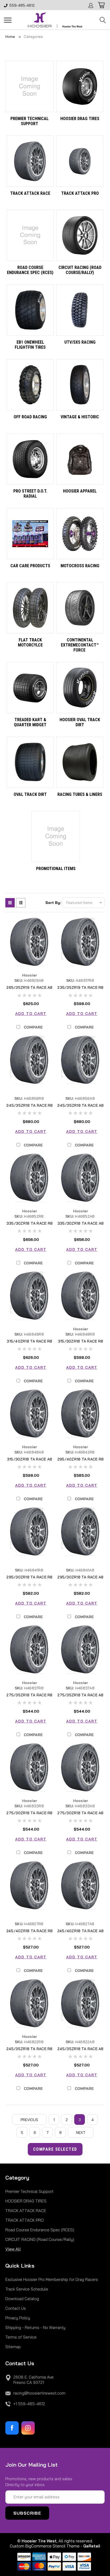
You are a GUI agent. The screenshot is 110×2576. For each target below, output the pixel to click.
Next (81, 2133)
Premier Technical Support (30, 2191)
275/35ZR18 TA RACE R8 (29, 1695)
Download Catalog (22, 2299)
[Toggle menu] (8, 20)
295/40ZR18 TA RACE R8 (80, 1459)
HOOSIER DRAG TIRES (26, 2201)
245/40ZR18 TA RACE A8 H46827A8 (80, 1933)
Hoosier (30, 975)
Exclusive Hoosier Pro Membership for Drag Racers (52, 2279)
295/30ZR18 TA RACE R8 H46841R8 (29, 1580)
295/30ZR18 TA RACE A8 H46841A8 (80, 1580)
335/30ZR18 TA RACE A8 (80, 1223)
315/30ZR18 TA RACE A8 (30, 1459)
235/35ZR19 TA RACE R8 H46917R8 (80, 990)
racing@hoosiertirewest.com (39, 2393)
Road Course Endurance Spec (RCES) (40, 2230)
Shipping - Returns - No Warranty (35, 2327)
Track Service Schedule (27, 2289)
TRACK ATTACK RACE (26, 2211)
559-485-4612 (22, 5)
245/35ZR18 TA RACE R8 (29, 2049)
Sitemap (13, 2347)
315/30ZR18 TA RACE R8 (80, 1341)
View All (13, 2249)
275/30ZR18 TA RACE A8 (80, 1813)
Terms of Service (21, 2337)
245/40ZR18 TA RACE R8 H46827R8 (30, 1933)
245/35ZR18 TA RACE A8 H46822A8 (80, 2051)
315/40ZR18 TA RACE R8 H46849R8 (29, 1344)
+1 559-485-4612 (29, 2404)
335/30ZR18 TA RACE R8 (30, 1223)
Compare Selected (55, 2149)
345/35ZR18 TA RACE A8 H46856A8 (80, 1108)
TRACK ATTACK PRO (25, 2220)
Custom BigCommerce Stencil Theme (45, 2546)
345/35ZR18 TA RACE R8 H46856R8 (29, 1108)
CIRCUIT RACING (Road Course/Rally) (40, 2239)
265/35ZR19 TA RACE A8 (29, 987)
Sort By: (53, 903)
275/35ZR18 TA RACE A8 (80, 1695)
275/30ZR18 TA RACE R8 (29, 1813)
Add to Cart (31, 1014)
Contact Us (16, 2308)
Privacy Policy (18, 2318)
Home (10, 37)
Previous (29, 2120)
